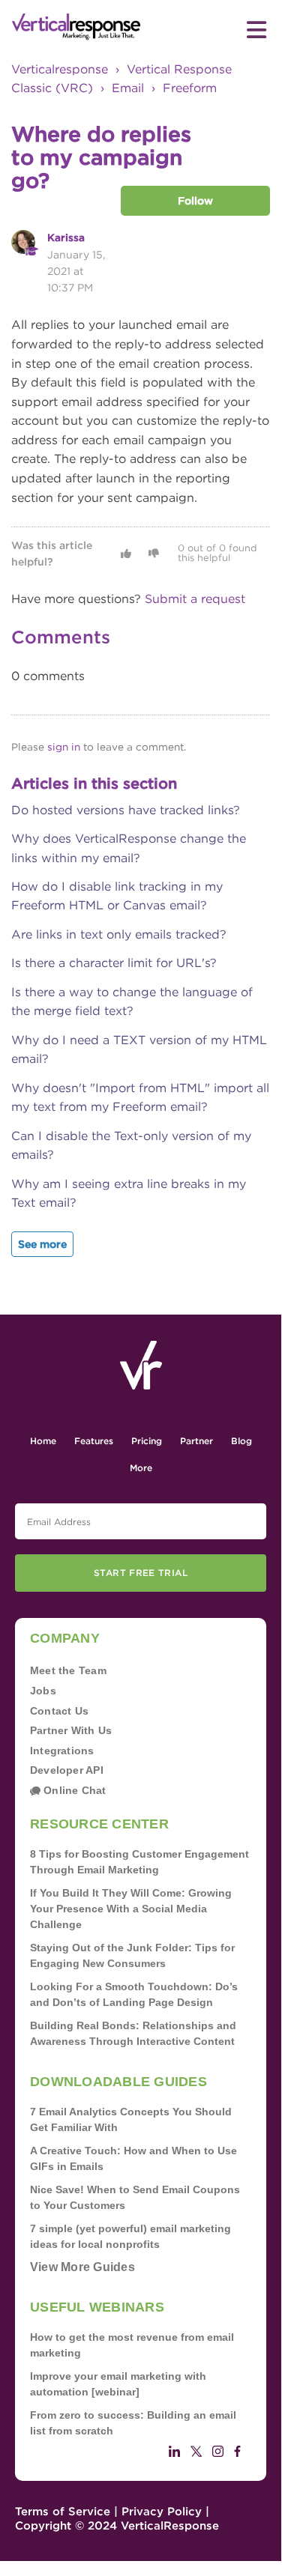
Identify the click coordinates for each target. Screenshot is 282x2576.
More (141, 1468)
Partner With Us (71, 1730)
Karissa (66, 237)
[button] (126, 554)
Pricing (147, 1441)
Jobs (43, 1691)
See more (42, 1244)
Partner (196, 1441)
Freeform (190, 88)
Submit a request (195, 599)
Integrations (62, 1751)
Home (43, 1441)
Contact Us (59, 1711)
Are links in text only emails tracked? (119, 934)
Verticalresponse (60, 69)
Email (128, 88)
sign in (64, 747)
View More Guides (82, 2267)
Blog (241, 1441)
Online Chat (73, 1790)
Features (94, 1441)
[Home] (76, 27)
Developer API (67, 1770)
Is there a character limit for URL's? (114, 963)
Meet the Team (68, 1670)
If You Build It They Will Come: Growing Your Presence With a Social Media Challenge (131, 1909)
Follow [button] (195, 201)
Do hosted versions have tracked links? (126, 810)
